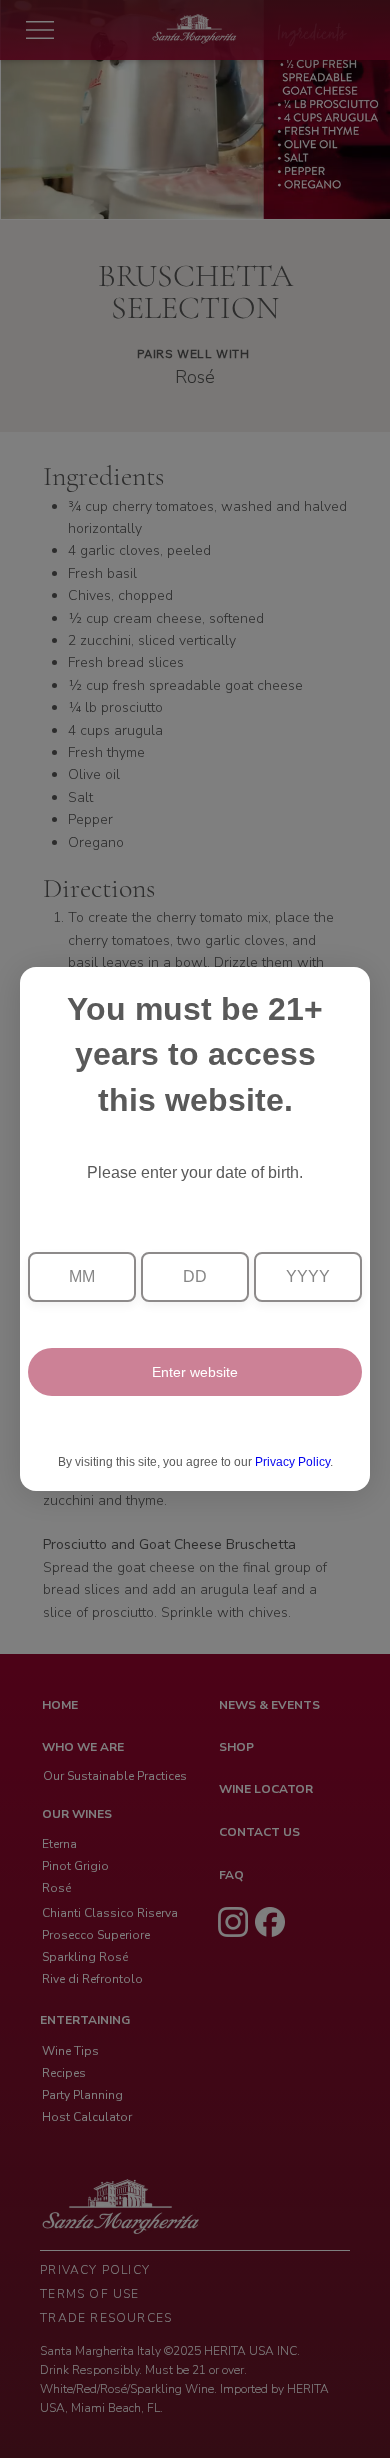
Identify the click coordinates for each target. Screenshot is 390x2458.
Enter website (195, 1372)
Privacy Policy (292, 1462)
